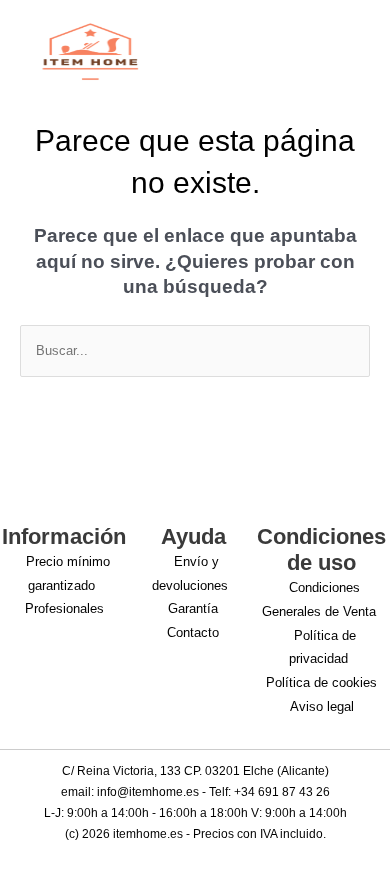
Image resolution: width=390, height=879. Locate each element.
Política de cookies (321, 682)
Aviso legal (322, 706)
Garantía (193, 608)
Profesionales (64, 608)
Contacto (193, 632)
